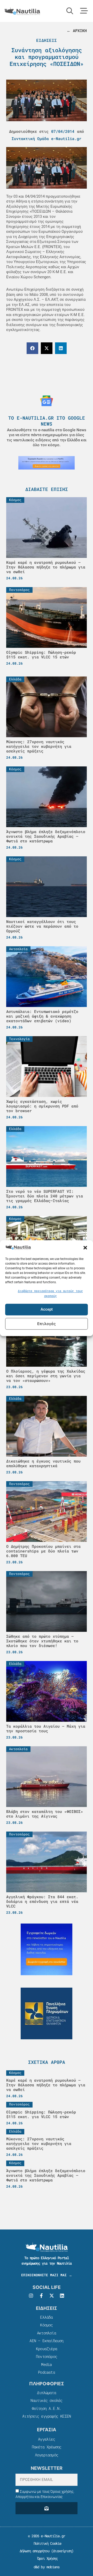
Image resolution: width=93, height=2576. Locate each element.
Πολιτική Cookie (46, 2543)
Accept (47, 1310)
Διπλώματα (47, 2393)
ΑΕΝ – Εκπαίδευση (46, 2341)
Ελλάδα (46, 2317)
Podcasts (47, 2372)
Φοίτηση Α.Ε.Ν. (47, 2408)
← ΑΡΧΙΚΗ (77, 30)
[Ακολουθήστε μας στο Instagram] (31, 2296)
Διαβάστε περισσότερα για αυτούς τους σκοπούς (50, 1293)
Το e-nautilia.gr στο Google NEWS (47, 421)
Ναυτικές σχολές (46, 2400)
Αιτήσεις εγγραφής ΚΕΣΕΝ (47, 2416)
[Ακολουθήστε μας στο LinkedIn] (62, 2296)
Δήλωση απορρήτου (34, 2551)
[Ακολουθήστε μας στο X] (52, 2296)
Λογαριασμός (47, 2455)
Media (46, 2364)
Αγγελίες (47, 2439)
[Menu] (84, 11)
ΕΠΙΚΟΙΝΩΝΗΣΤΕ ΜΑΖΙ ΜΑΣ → (47, 2275)
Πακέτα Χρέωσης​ (47, 2447)
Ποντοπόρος (47, 2356)
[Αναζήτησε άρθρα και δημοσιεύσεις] (70, 11)
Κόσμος (46, 2325)
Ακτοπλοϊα (47, 2333)
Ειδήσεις (47, 40)
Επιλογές (47, 1324)
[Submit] (47, 2508)
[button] (85, 1248)
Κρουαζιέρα (47, 2349)
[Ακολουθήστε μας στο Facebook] (41, 2296)
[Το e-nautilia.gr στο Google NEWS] (47, 401)
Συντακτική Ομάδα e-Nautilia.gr (47, 139)
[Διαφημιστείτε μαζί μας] (47, 463)
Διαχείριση (62, 2551)
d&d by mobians (47, 2567)
